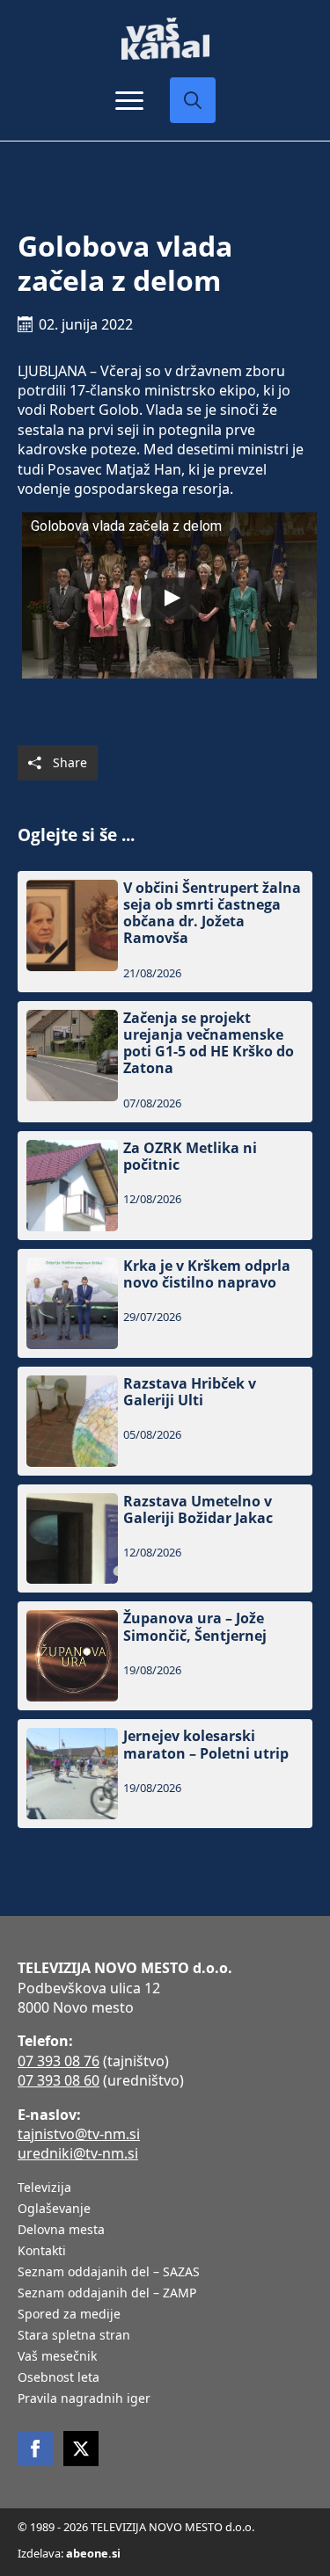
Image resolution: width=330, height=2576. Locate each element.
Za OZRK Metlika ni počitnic (190, 1157)
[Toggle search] (193, 100)
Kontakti (42, 2252)
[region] (165, 2439)
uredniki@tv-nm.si (78, 2153)
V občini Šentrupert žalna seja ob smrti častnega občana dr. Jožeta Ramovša (212, 914)
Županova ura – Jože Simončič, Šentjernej (195, 1627)
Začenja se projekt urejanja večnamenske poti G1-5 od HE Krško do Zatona (209, 1044)
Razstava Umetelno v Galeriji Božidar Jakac (198, 1510)
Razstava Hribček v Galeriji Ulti (190, 1392)
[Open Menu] (129, 100)
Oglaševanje (54, 2210)
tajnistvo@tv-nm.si (79, 2134)
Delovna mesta (61, 2231)
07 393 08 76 (59, 2061)
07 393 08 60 (59, 2080)
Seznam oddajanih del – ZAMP (107, 2294)
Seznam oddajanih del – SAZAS (109, 2273)
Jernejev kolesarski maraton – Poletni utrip (206, 1745)
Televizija (44, 2188)
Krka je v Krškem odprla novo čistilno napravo (207, 1274)
